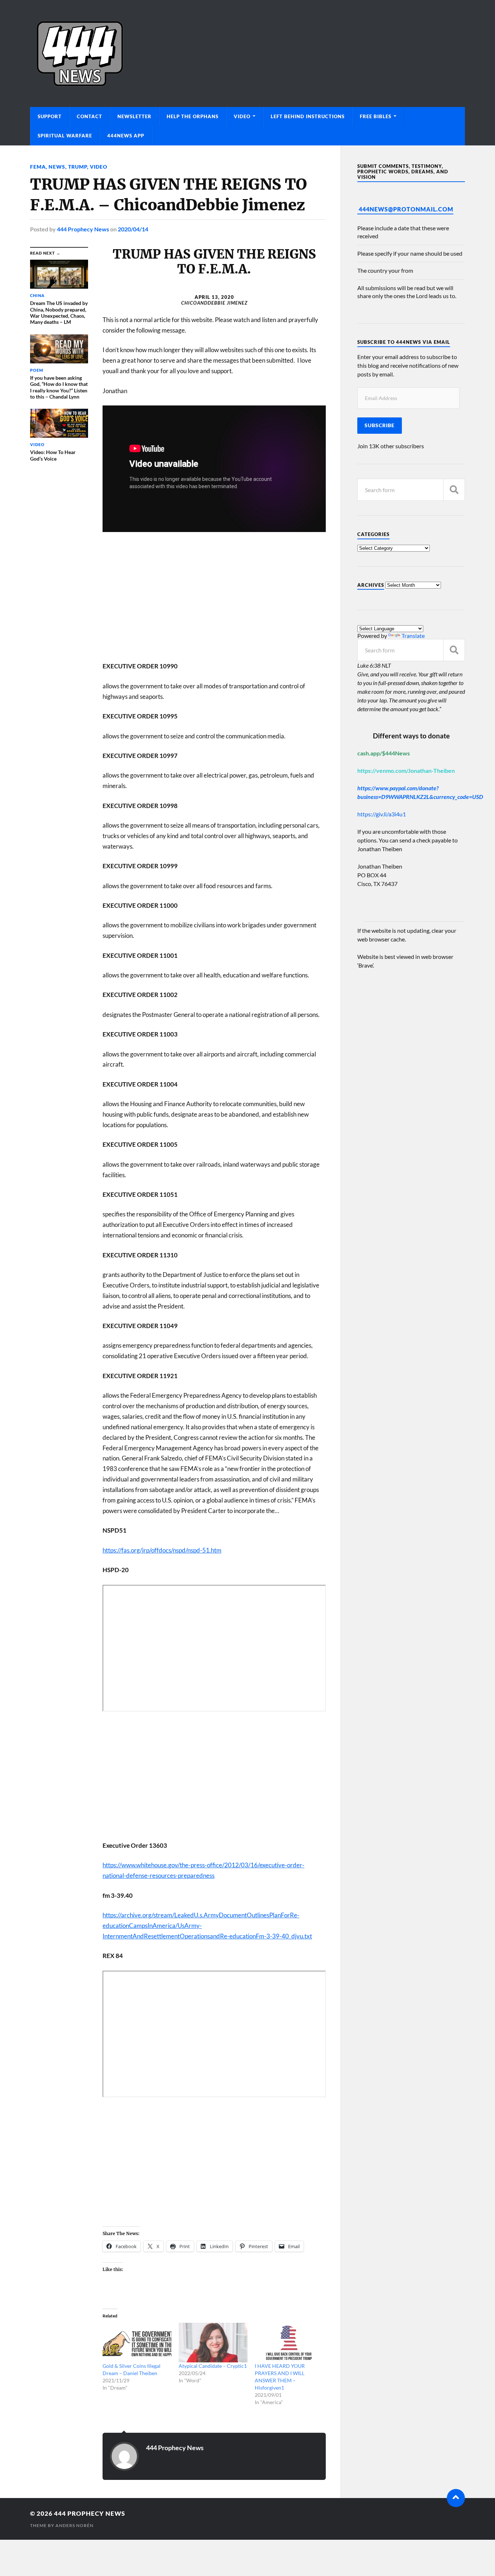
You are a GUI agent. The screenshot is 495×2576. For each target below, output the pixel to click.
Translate (413, 636)
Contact (90, 116)
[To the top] (456, 2498)
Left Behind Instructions (308, 116)
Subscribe (380, 425)
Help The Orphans (193, 116)
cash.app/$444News (384, 753)
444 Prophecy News (83, 229)
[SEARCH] (454, 490)
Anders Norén (74, 2525)
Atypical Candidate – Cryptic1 (213, 2366)
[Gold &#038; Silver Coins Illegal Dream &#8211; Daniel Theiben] (137, 2343)
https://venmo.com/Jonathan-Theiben (406, 770)
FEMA (38, 167)
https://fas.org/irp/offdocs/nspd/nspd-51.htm (162, 1550)
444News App (126, 136)
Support (50, 116)
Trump (78, 167)
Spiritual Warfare (65, 136)
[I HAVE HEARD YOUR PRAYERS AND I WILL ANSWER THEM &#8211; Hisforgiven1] (289, 2343)
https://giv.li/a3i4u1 (382, 814)
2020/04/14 (133, 229)
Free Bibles (376, 116)
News (57, 167)
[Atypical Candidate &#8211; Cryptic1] (213, 2343)
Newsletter (134, 116)
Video (242, 116)
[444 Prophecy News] (247, 53)
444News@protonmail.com (406, 209)
